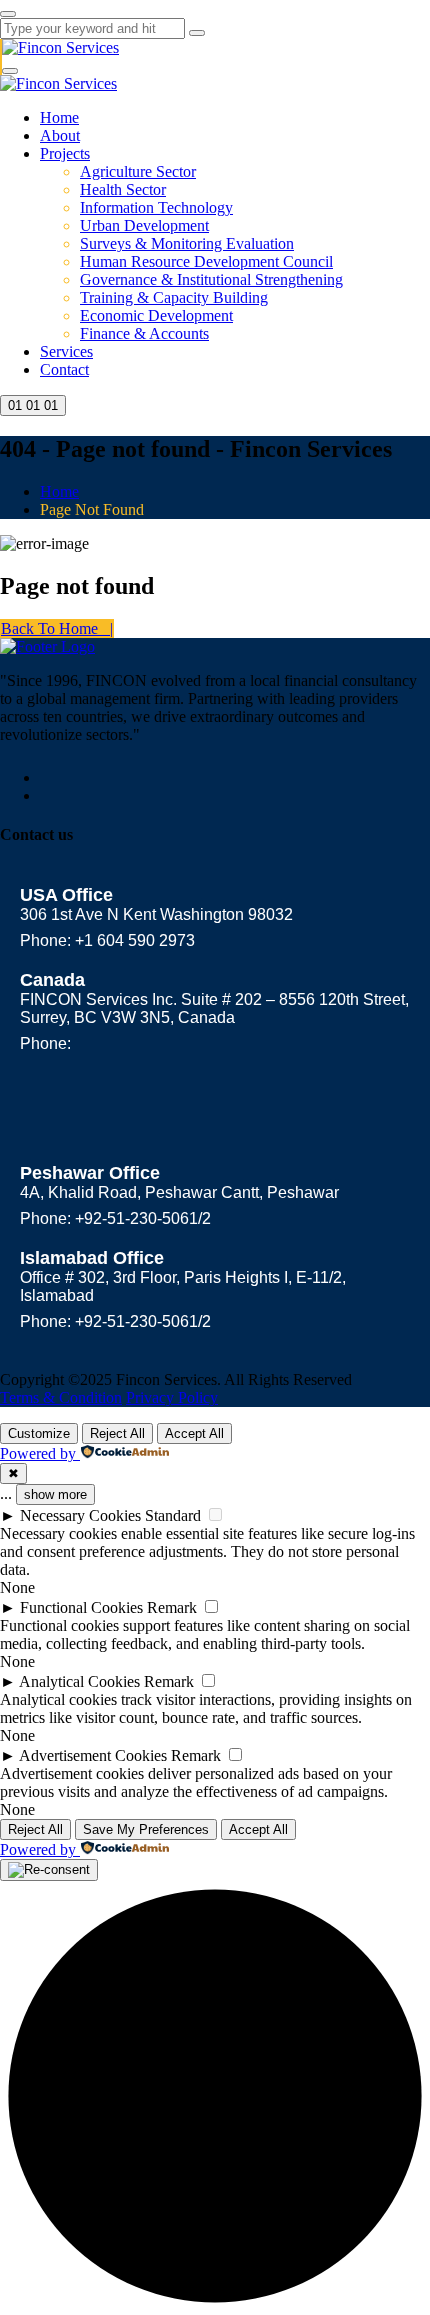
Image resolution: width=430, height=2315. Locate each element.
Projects (65, 153)
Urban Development (144, 225)
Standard (173, 1515)
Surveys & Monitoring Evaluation (187, 243)
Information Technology (156, 207)
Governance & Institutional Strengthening (211, 279)
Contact (64, 369)
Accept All (194, 1433)
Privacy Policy (172, 1397)
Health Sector (123, 189)
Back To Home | (57, 628)
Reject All (117, 1433)
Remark (172, 1607)
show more (55, 1494)
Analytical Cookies (79, 1681)
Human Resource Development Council (206, 261)
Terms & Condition (61, 1397)
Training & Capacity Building (174, 297)
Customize (39, 1433)
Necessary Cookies (80, 1515)
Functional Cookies (81, 1607)
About (60, 135)
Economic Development (156, 315)
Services (66, 351)
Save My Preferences (146, 1829)
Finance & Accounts (144, 333)
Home (59, 117)
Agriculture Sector (138, 171)
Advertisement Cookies (93, 1755)
